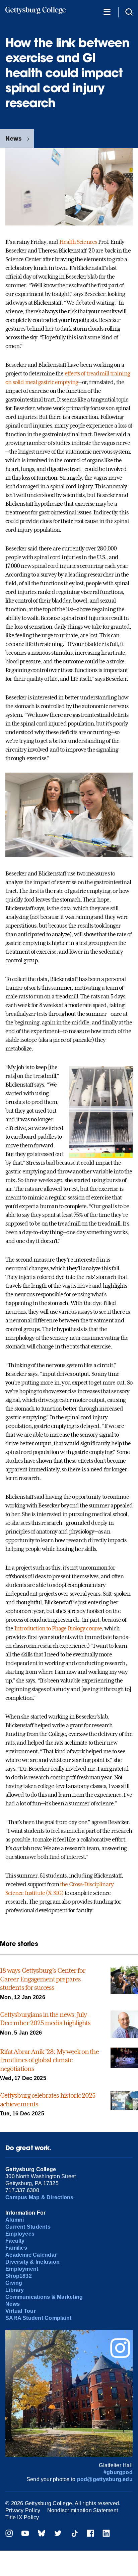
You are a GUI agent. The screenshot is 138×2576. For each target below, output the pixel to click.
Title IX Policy (22, 2517)
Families (16, 2248)
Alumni (15, 2220)
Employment (22, 2269)
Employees (20, 2234)
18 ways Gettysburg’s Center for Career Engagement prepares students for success (43, 1979)
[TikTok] (74, 2534)
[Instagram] (9, 2534)
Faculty (15, 2241)
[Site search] (129, 12)
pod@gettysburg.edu (105, 2479)
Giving (14, 2283)
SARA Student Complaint (38, 2318)
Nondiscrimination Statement (83, 2510)
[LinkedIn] (106, 2534)
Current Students (28, 2227)
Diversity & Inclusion (32, 2262)
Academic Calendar (31, 2255)
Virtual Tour (21, 2311)
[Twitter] (58, 2534)
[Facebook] (90, 2534)
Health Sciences (78, 242)
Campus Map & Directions (40, 2197)
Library (15, 2290)
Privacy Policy (23, 2510)
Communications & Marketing (44, 2297)
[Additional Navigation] (107, 12)
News (13, 138)
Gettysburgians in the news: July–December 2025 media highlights (45, 2019)
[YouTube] (25, 2534)
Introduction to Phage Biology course (58, 1628)
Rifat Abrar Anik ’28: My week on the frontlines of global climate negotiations (49, 2060)
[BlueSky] (42, 2534)
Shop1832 (19, 2276)
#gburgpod (118, 2472)
